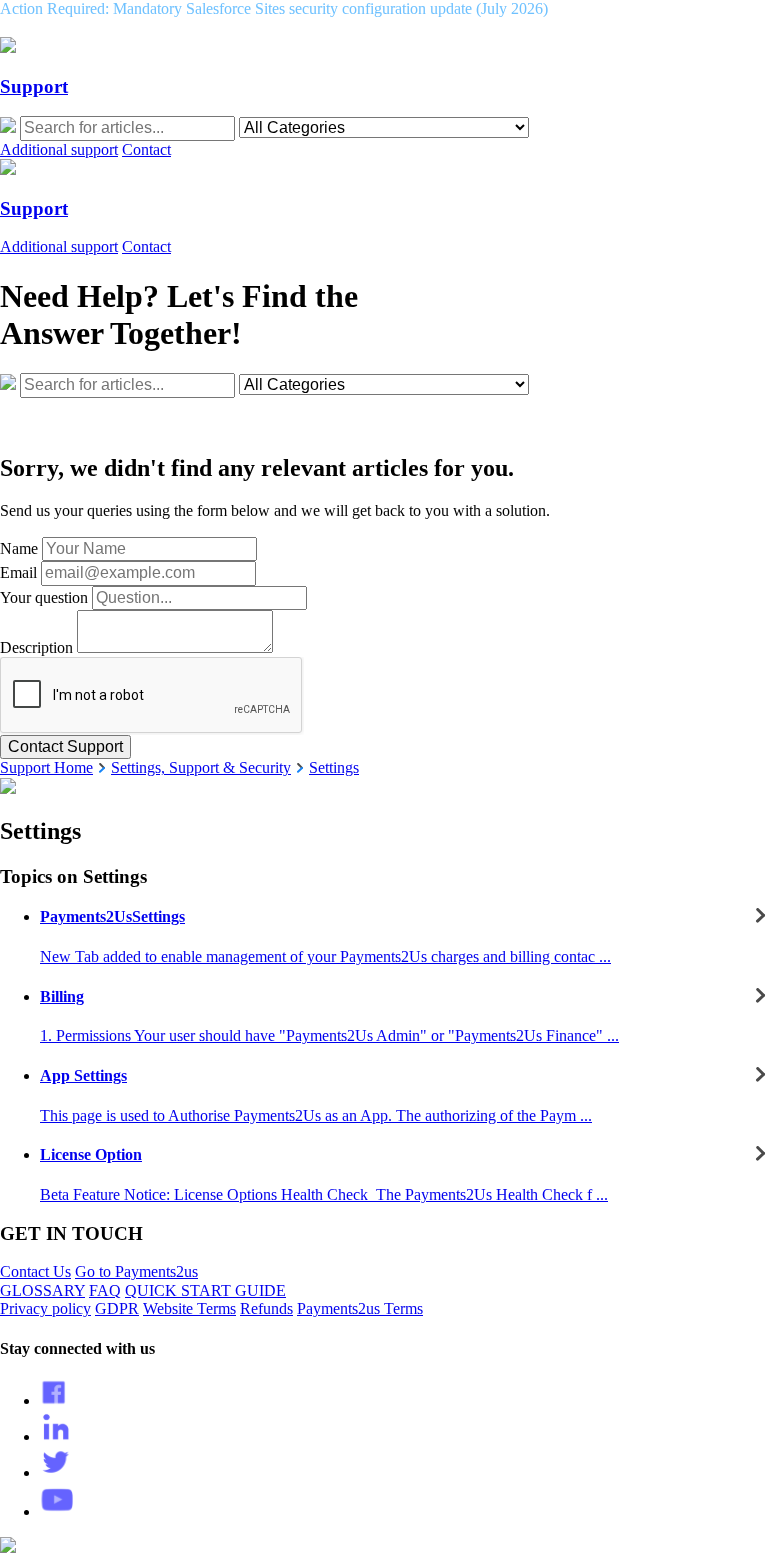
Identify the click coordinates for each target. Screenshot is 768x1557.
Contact (146, 149)
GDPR (117, 1308)
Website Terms (189, 1308)
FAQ (105, 1290)
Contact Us (35, 1271)
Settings (334, 767)
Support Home (46, 767)
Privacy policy (45, 1308)
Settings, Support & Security (201, 767)
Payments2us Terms (360, 1308)
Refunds (266, 1308)
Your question (44, 597)
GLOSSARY (42, 1290)
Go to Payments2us (136, 1271)
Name (19, 548)
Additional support (59, 149)
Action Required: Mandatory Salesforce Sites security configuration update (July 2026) (274, 8)
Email (18, 572)
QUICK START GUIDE (205, 1290)
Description (36, 647)
